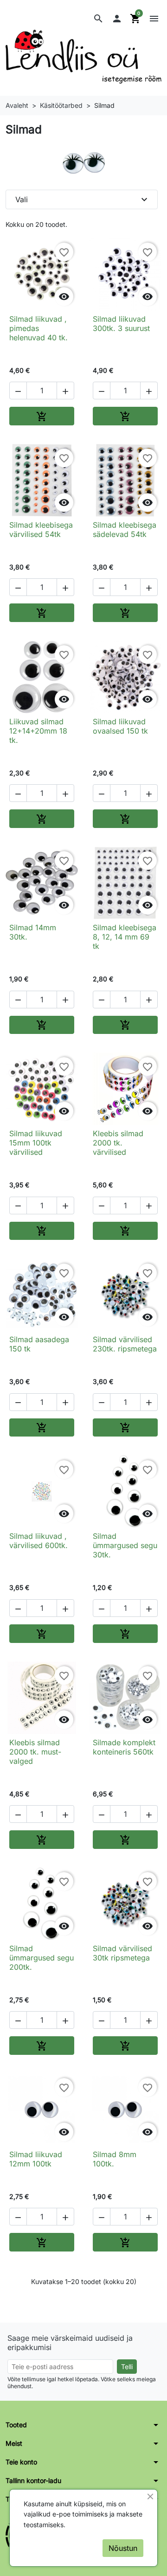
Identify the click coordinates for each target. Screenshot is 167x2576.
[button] (98, 19)
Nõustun (123, 2548)
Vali (83, 199)
